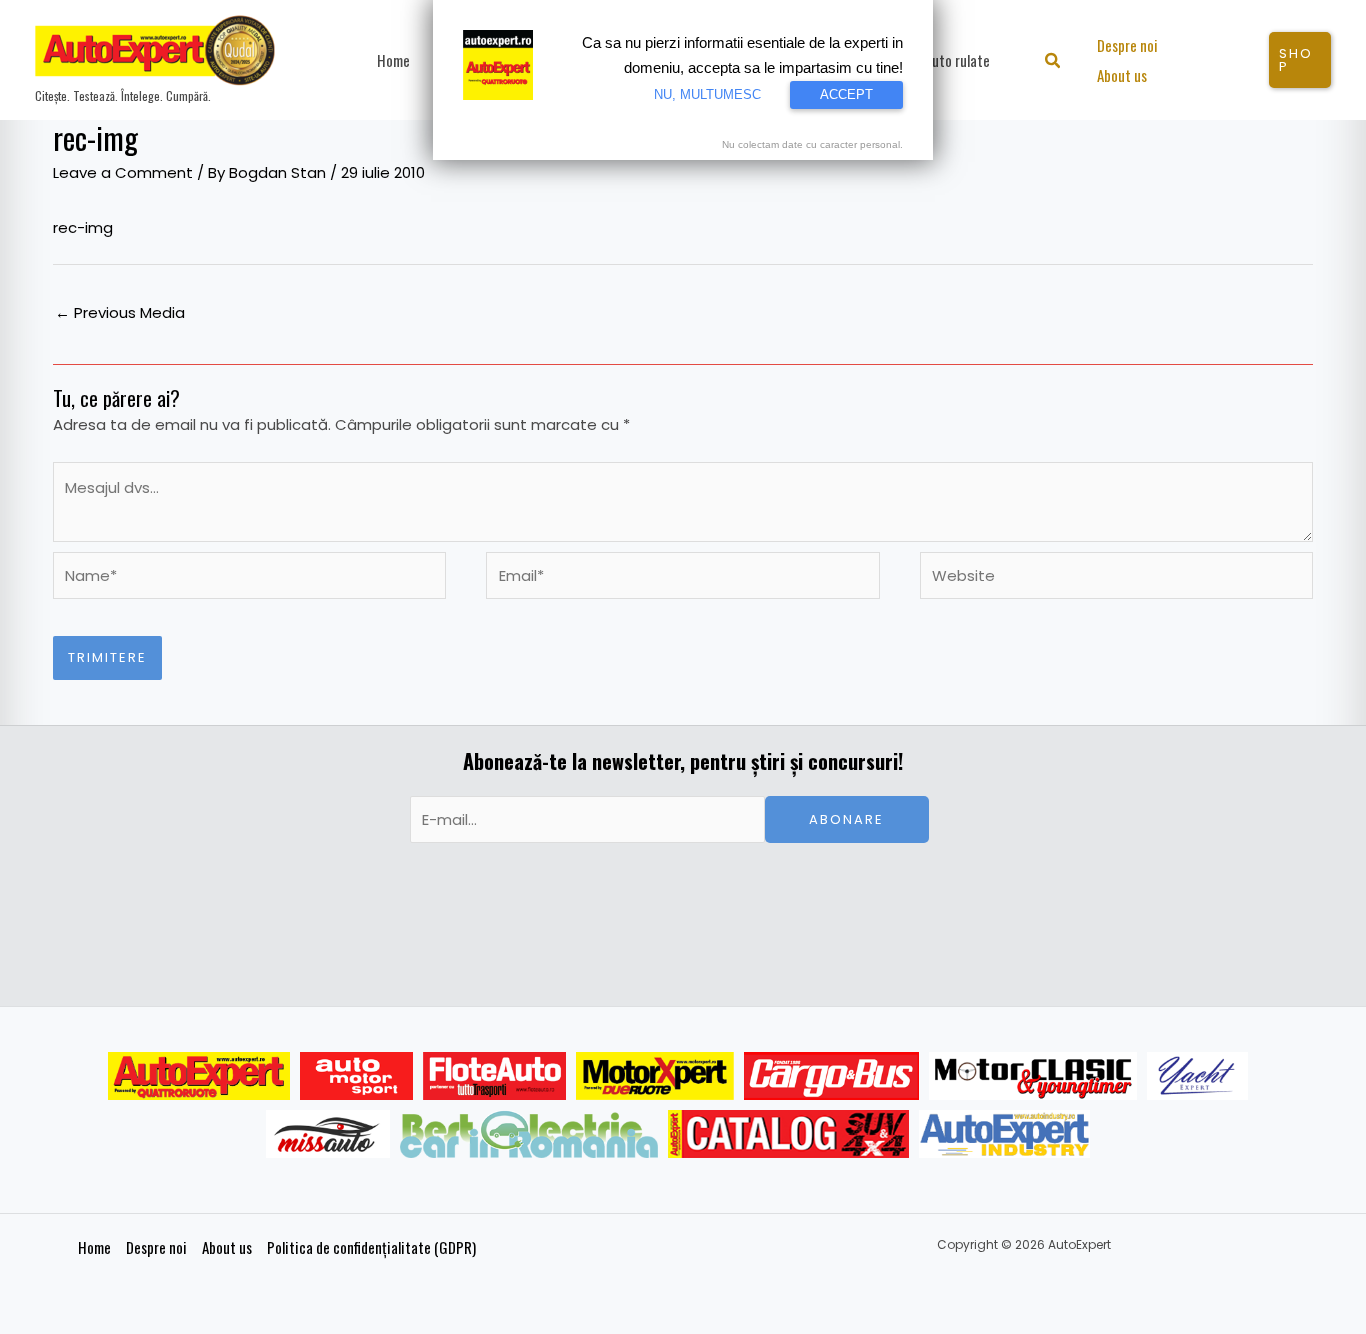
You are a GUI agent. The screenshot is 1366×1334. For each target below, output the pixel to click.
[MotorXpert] (655, 1076)
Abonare (846, 819)
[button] (1053, 62)
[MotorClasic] (1033, 1076)
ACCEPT (846, 94)
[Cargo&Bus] (831, 1076)
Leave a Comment (123, 172)
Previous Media (120, 312)
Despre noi (156, 1247)
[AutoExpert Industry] (1004, 1134)
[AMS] (357, 1076)
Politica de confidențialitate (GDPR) (371, 1247)
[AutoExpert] (199, 1076)
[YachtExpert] (1197, 1076)
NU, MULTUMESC (707, 94)
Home (94, 1247)
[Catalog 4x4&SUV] (788, 1134)
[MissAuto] (328, 1134)
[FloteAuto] (494, 1076)
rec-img (83, 227)
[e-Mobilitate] (529, 1134)
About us (227, 1247)
